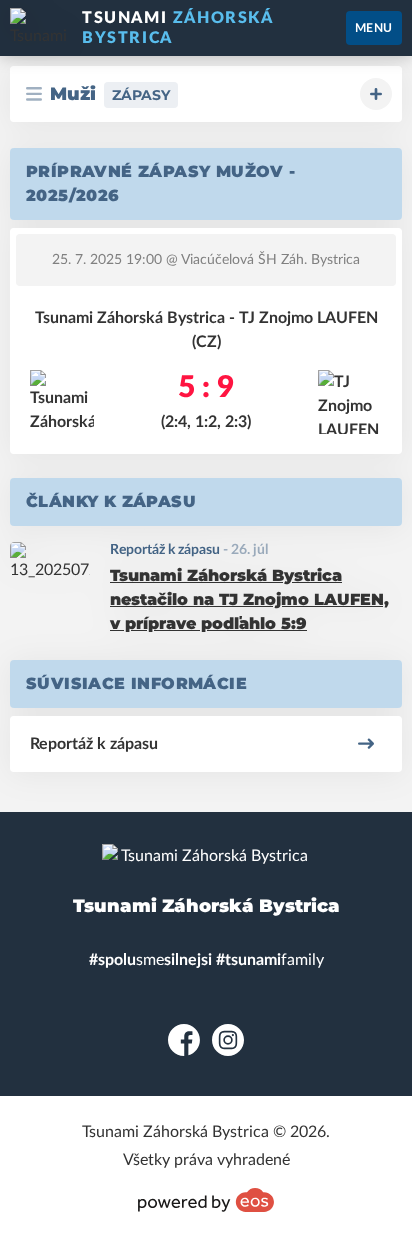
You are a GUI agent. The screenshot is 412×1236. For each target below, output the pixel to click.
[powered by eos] (206, 1200)
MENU (374, 28)
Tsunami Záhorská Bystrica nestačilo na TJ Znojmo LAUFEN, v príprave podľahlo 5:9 (249, 599)
